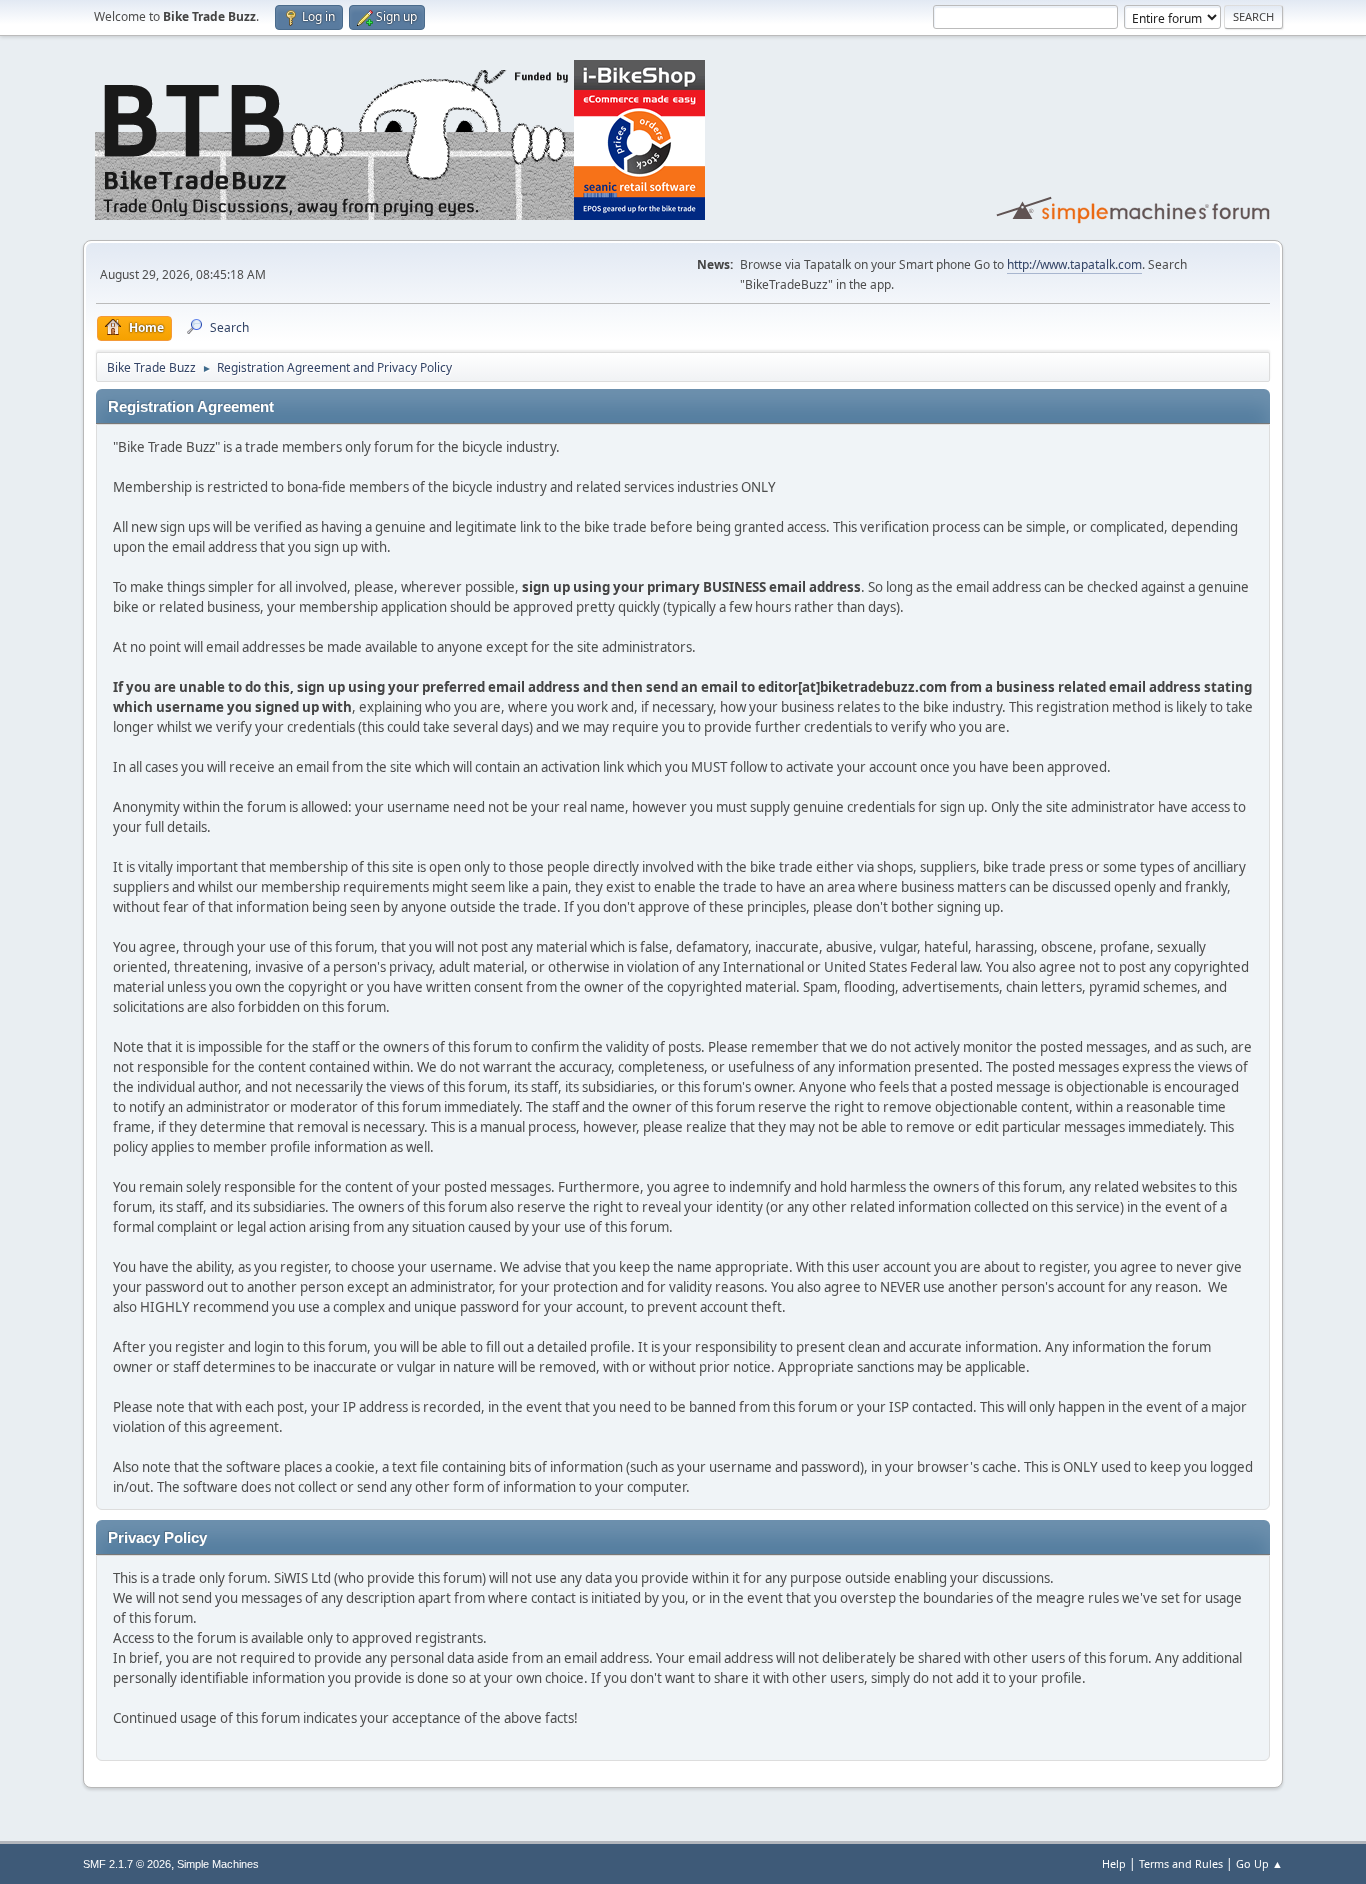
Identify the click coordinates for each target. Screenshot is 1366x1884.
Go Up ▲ (1259, 1863)
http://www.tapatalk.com (1074, 264)
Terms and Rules (1181, 1863)
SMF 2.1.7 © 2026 (127, 1864)
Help (1114, 1863)
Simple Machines (218, 1864)
